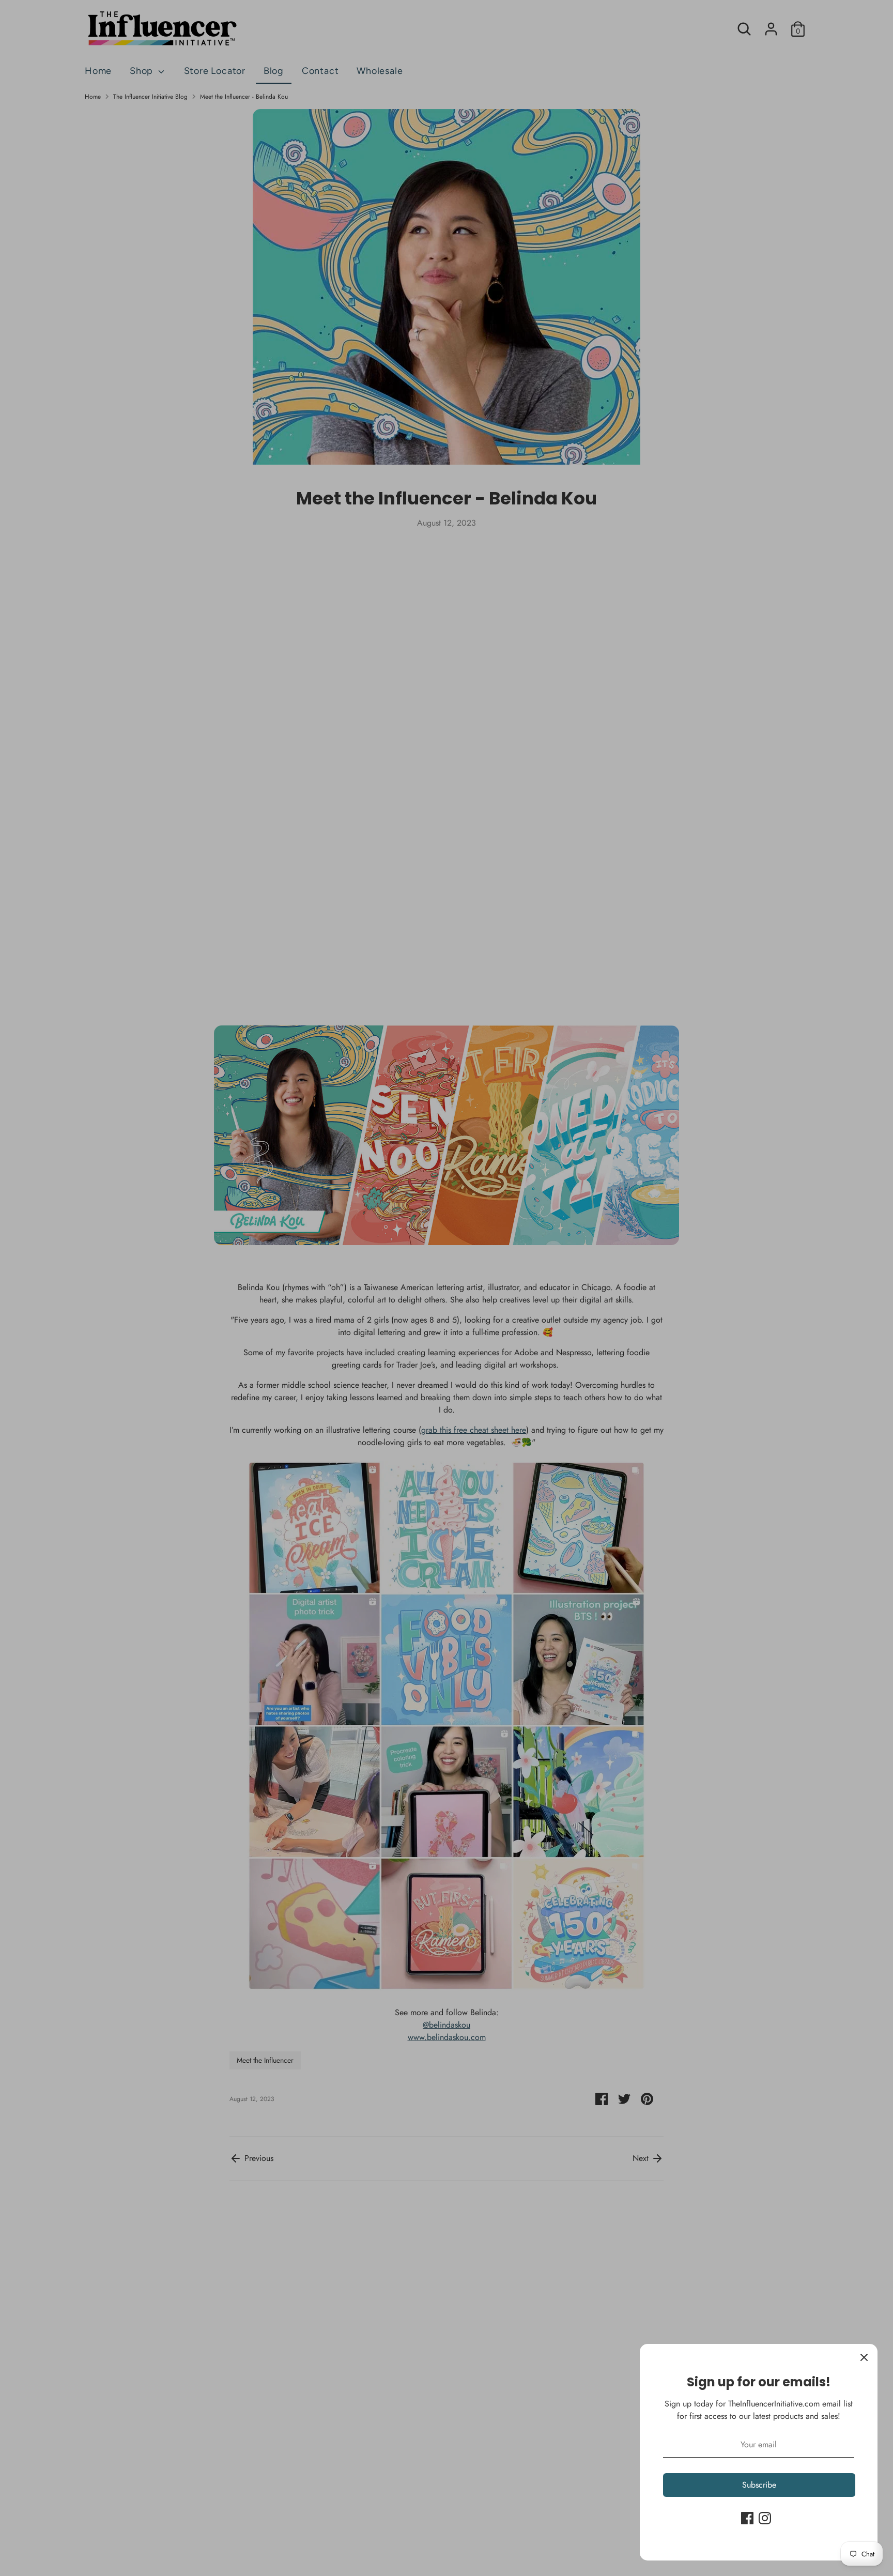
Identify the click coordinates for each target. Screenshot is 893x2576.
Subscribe (759, 2485)
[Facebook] (747, 2518)
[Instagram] (765, 2518)
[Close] (864, 2357)
